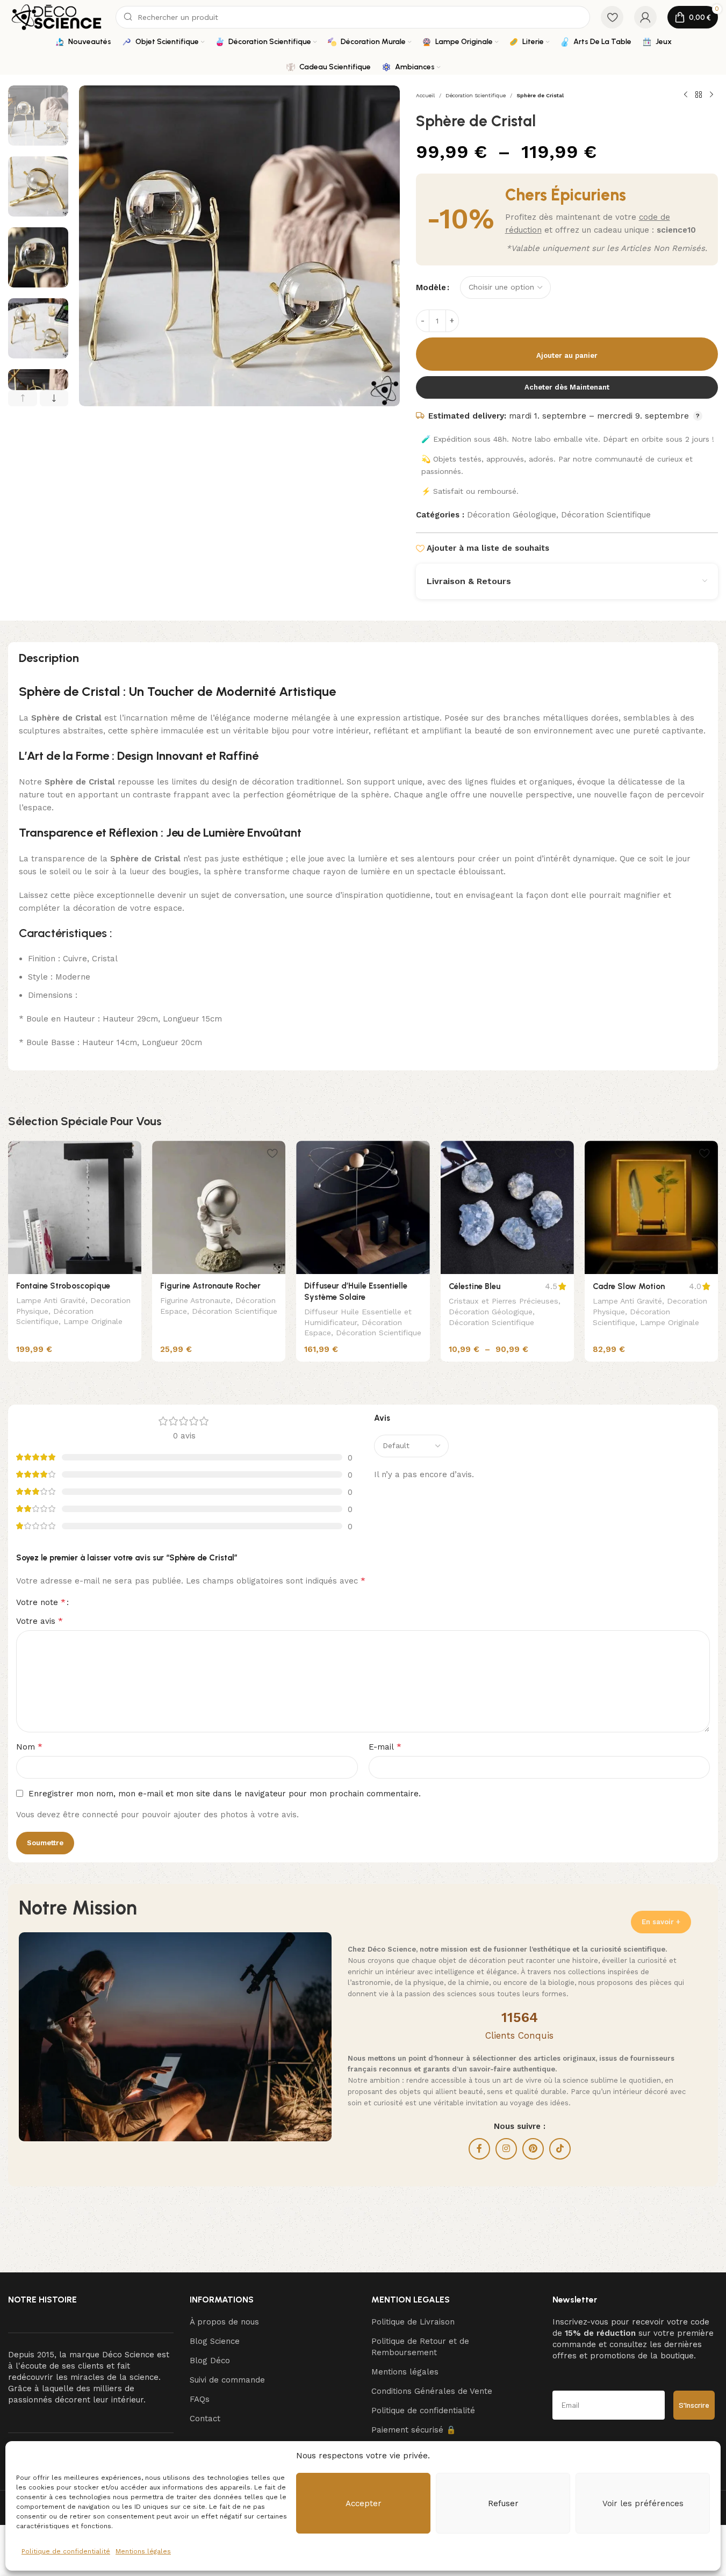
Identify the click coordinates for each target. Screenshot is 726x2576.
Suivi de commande (227, 2380)
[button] (23, 398)
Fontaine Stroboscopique (63, 1286)
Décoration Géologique (512, 515)
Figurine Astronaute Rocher (210, 1286)
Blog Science (215, 2341)
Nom (29, 1747)
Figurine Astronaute (195, 1300)
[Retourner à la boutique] (699, 95)
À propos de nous (224, 2322)
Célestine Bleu (475, 1286)
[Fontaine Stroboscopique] (75, 1207)
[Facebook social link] (479, 2149)
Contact (205, 2419)
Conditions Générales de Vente (432, 2391)
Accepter (364, 2503)
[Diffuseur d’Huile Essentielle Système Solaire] (363, 1207)
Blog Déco (210, 2361)
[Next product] (711, 95)
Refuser (503, 2503)
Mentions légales (143, 2551)
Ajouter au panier (567, 355)
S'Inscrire (694, 2405)
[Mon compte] (645, 17)
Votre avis (39, 1621)
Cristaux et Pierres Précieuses (504, 1301)
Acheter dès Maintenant (567, 387)
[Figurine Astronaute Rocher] (219, 1207)
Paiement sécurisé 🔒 (414, 2430)
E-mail (385, 1747)
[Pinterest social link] (533, 2149)
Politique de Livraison (413, 2322)
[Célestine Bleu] (507, 1207)
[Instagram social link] (506, 2149)
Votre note (41, 1602)
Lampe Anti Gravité (51, 1300)
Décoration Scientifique (476, 95)
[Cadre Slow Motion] (651, 1207)
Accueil (425, 95)
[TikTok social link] (560, 2149)
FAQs (200, 2399)
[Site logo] (56, 17)
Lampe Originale (93, 1321)
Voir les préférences (643, 2503)
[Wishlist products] (612, 17)
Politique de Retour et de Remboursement (420, 2347)
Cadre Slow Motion (629, 1286)
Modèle (431, 287)
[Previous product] (686, 95)
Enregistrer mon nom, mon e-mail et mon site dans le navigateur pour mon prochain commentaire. (225, 1794)
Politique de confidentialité (66, 2551)
